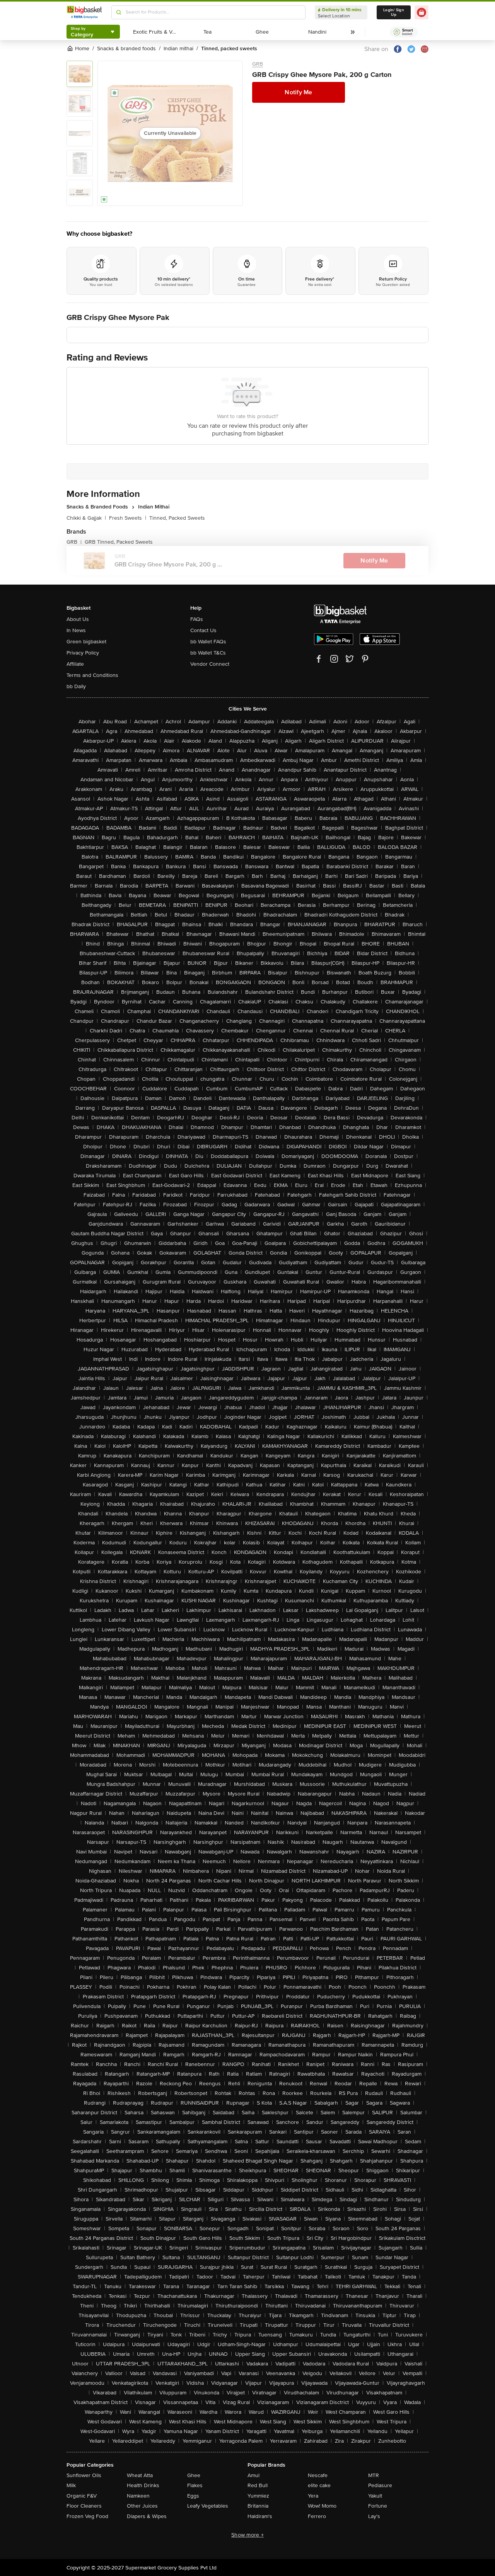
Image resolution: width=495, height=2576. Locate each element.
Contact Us (203, 630)
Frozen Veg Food (87, 2516)
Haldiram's (260, 2516)
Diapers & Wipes (147, 2516)
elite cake (319, 2485)
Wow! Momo (322, 2506)
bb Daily (76, 686)
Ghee (194, 2475)
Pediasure (380, 2485)
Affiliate (75, 664)
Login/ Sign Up (394, 12)
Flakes (195, 2485)
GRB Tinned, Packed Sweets (119, 542)
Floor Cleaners (84, 2506)
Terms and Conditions (92, 675)
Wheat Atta (140, 2475)
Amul (253, 2475)
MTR (374, 2475)
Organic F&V (82, 2496)
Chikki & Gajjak (86, 518)
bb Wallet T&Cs (208, 653)
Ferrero (317, 2516)
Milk (71, 2485)
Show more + (247, 2535)
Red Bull (258, 2485)
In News (76, 630)
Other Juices (142, 2506)
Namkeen (138, 2496)
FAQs (197, 619)
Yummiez (258, 2496)
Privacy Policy (83, 653)
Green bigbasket (86, 642)
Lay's (374, 2516)
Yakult (375, 2496)
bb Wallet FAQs (208, 642)
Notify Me (298, 92)
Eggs (193, 2496)
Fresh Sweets (128, 518)
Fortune (378, 2506)
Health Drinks (143, 2485)
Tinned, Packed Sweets (177, 518)
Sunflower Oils (84, 2475)
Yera (313, 2496)
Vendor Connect (210, 664)
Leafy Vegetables (208, 2506)
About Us (78, 619)
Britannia (258, 2506)
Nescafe (318, 2475)
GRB (258, 64)
